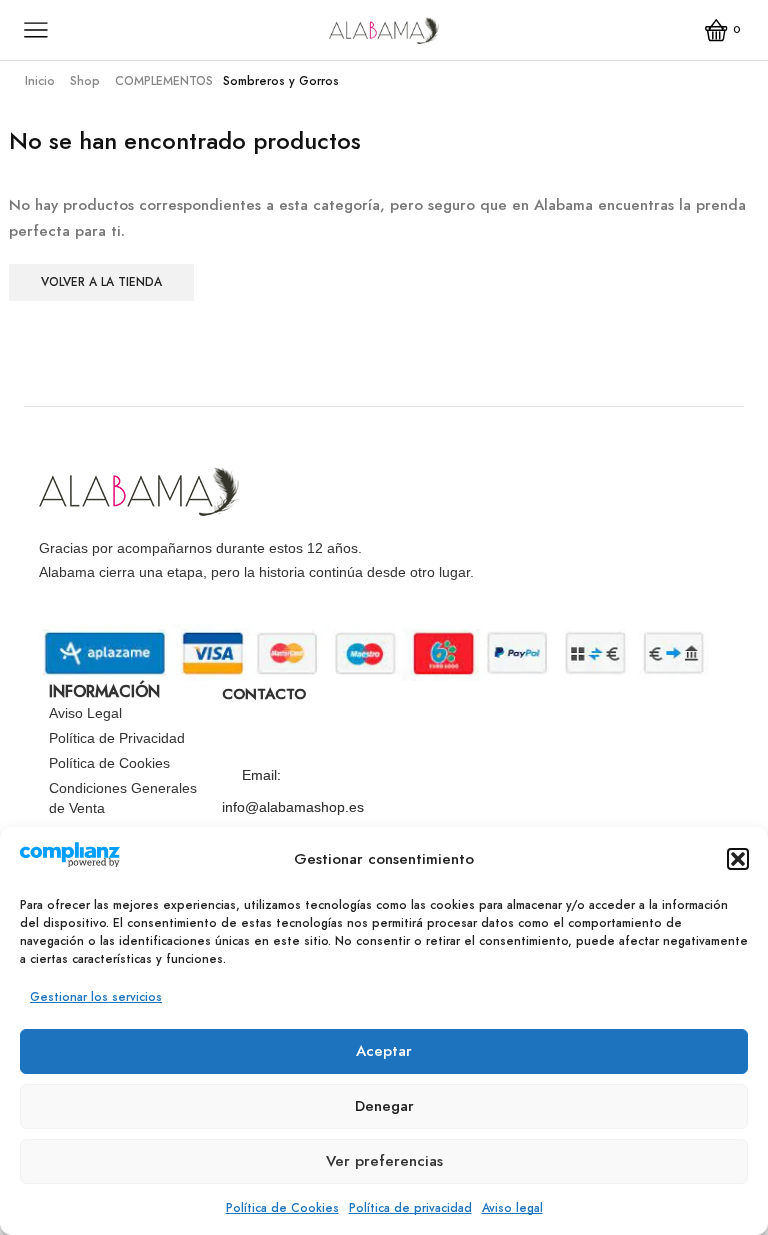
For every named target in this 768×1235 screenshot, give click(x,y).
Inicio (40, 81)
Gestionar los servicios (96, 997)
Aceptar (384, 1051)
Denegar (384, 1106)
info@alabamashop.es (293, 807)
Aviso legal (512, 1208)
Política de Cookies (282, 1208)
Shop (85, 81)
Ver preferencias (384, 1161)
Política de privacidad (410, 1208)
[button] (738, 859)
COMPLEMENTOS (164, 81)
